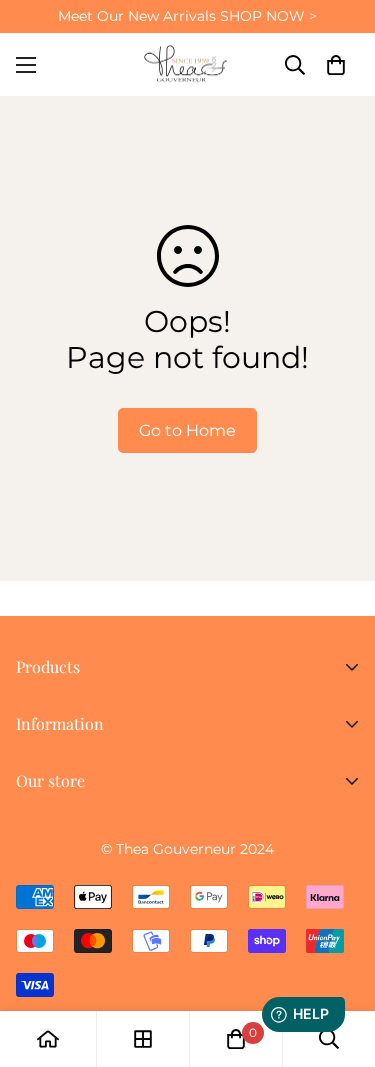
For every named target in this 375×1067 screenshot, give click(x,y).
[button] (336, 65)
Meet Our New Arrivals (187, 16)
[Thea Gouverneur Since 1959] (188, 64)
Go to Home (187, 430)
